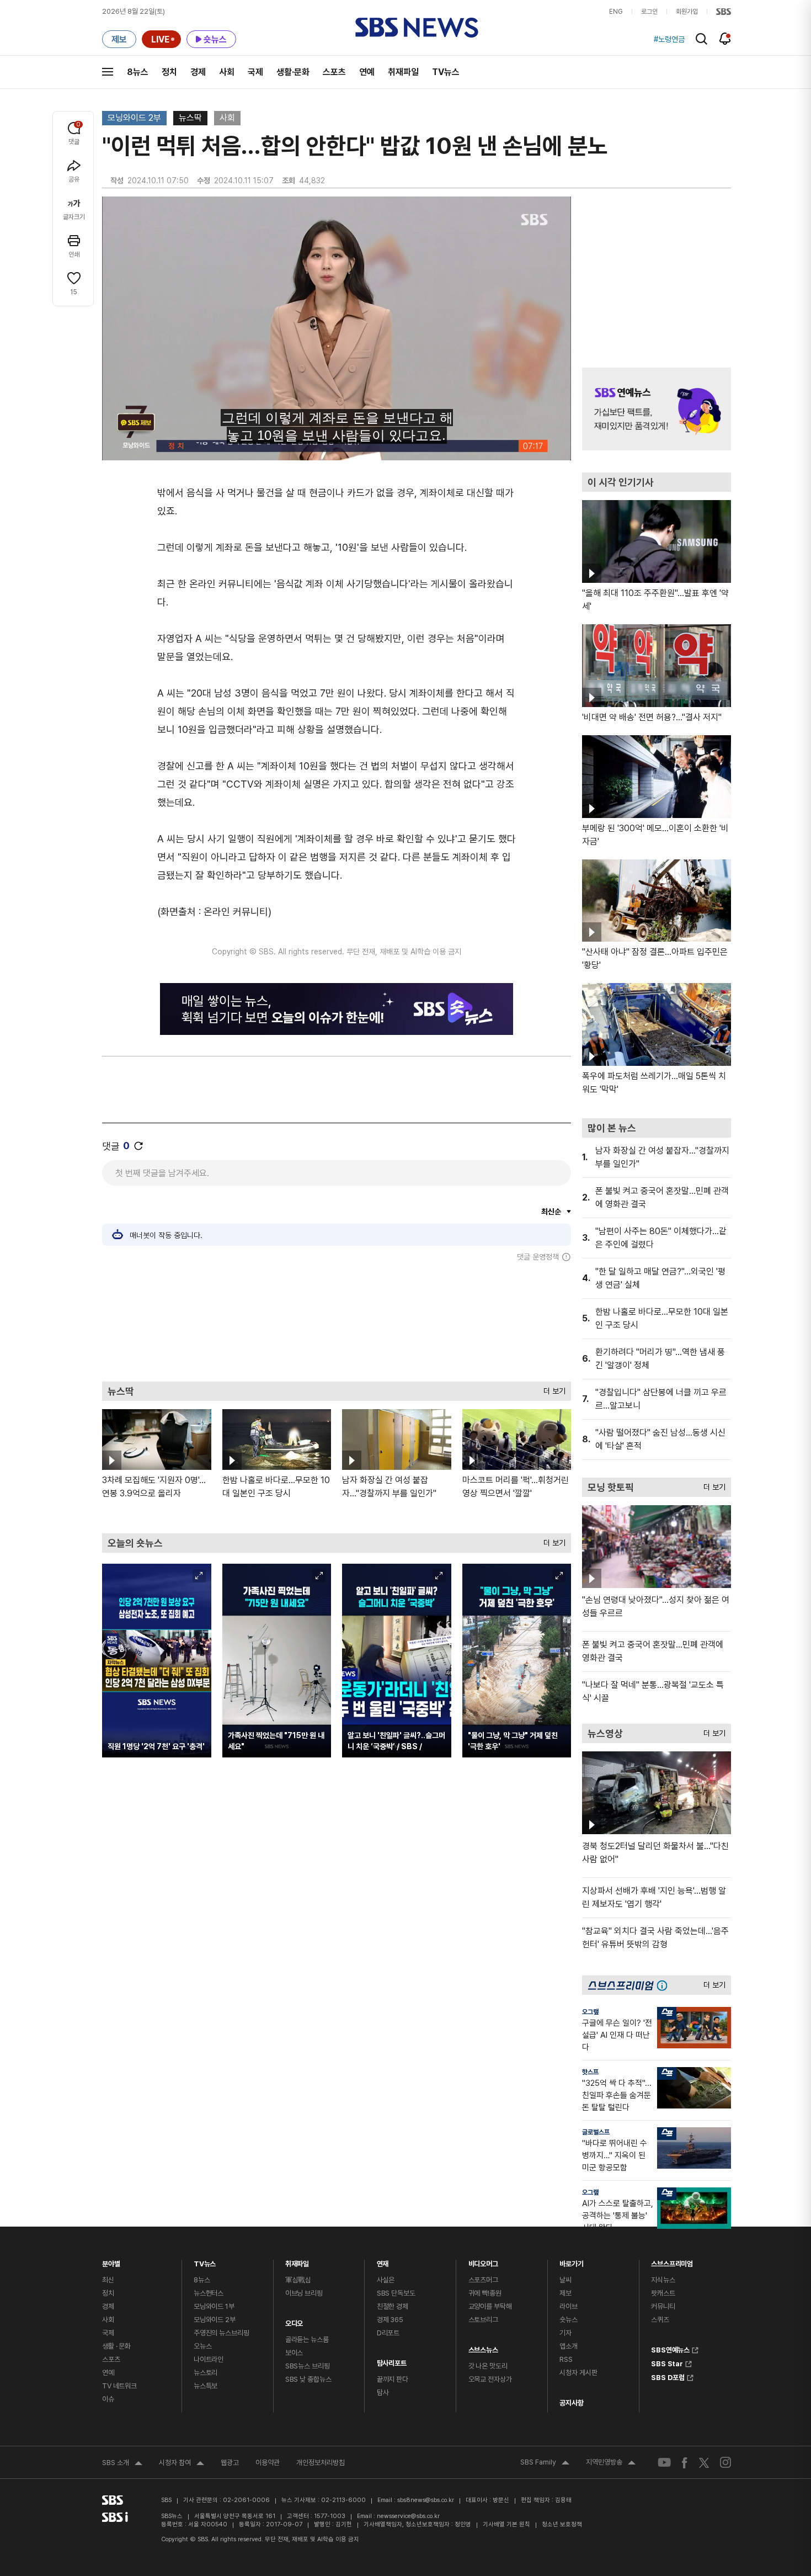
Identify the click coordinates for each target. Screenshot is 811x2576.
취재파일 (403, 72)
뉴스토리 (206, 2373)
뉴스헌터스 (209, 2293)
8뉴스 (138, 72)
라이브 (569, 2306)
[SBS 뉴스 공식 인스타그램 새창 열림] (725, 2462)
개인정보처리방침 (321, 2463)
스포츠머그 (483, 2280)
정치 (169, 72)
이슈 (108, 2399)
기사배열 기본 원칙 (506, 2524)
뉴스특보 (206, 2386)
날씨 (565, 2280)
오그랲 (590, 2012)
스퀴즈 (660, 2320)
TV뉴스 (446, 72)
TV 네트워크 (119, 2386)
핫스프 (590, 2072)
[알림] (725, 39)
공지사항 (571, 2403)
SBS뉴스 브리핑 (308, 2366)
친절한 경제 (393, 2306)
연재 (383, 2261)
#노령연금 (669, 39)
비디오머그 (483, 2261)
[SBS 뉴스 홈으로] (417, 28)
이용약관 (268, 2463)
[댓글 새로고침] (138, 1146)
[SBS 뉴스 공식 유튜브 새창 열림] (664, 2463)
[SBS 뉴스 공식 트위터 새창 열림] (704, 2462)
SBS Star (667, 2362)
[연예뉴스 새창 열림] (657, 409)
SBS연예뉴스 (670, 2349)
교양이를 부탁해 (490, 2306)
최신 (108, 2280)
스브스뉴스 (483, 2347)
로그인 (649, 12)
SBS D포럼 (668, 2376)
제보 (565, 2293)
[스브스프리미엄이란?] (665, 1985)
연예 (367, 72)
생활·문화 (293, 72)
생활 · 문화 (116, 2346)
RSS (566, 2359)
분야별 (111, 2261)
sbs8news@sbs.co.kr (426, 2500)
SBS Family (545, 2463)
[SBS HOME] (724, 12)
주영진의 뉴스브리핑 (222, 2333)
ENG (616, 12)
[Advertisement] (337, 1321)
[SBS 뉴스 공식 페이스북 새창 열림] (685, 2463)
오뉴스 (203, 2346)
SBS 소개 (122, 2464)
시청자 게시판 (578, 2373)
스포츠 (334, 72)
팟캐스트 (663, 2293)
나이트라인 (209, 2359)
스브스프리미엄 (672, 2261)
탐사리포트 (392, 2360)
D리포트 (388, 2333)
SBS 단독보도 (396, 2293)
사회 (227, 72)
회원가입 (687, 12)
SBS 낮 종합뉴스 (308, 2379)
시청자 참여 (182, 2464)
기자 (565, 2333)
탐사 (383, 2392)
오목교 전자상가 (490, 2379)
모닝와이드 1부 (214, 2306)
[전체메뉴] (108, 72)
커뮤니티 (663, 2306)
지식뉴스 (663, 2280)
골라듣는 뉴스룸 (307, 2339)
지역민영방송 (611, 2463)
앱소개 (569, 2346)
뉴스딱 (190, 118)
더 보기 (552, 1388)
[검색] (701, 39)
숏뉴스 (569, 2320)
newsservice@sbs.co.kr (408, 2516)
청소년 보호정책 (562, 2524)
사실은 (386, 2280)
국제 (255, 72)
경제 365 (390, 2320)
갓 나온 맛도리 (488, 2366)
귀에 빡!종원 (485, 2293)
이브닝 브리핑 (304, 2293)
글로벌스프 (596, 2132)
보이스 (294, 2353)
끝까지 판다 (393, 2379)
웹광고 (230, 2463)
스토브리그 (483, 2320)
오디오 (294, 2321)
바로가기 (571, 2261)
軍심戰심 (298, 2280)
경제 (198, 72)
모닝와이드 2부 (134, 118)
